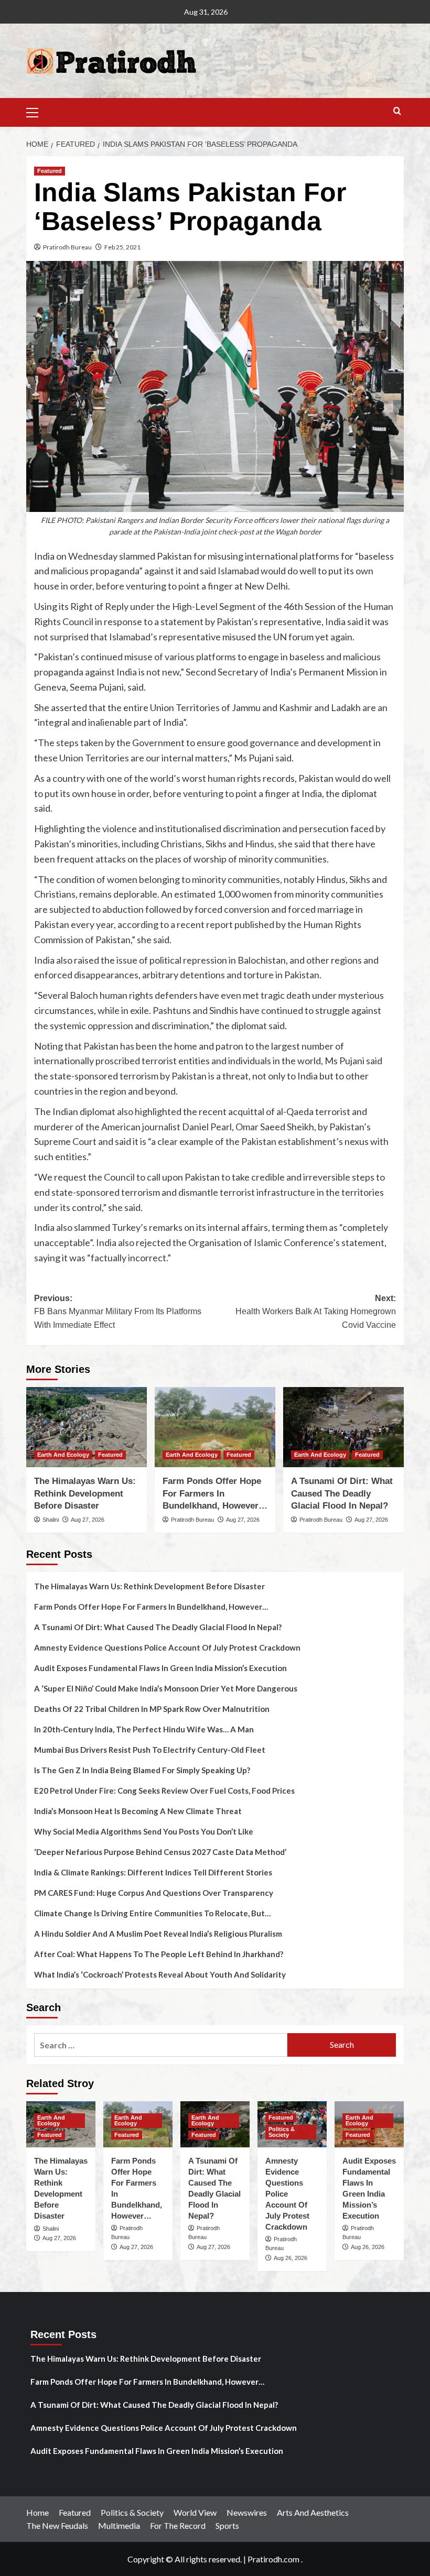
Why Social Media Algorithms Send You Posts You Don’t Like (144, 1831)
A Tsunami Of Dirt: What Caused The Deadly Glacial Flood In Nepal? (342, 1494)
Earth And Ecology (63, 1455)
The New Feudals (57, 2525)
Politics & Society (282, 2132)
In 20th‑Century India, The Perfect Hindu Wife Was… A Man (144, 1729)
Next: (316, 1312)
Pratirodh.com (273, 2559)
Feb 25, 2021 (122, 247)
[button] (37, 111)
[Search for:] (161, 2045)
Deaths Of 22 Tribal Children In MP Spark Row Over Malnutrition (152, 1709)
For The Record (178, 2525)
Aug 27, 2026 (88, 1520)
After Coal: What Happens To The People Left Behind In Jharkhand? (159, 1954)
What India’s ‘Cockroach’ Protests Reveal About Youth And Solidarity (160, 1974)
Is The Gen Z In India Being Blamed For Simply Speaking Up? (142, 1770)
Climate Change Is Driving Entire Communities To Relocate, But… (152, 1913)
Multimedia (119, 2525)
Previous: (118, 1312)
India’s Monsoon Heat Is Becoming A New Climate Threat (138, 1811)
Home (37, 2512)
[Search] (397, 111)
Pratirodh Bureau (67, 247)
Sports (227, 2525)
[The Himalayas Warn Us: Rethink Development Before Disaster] (87, 1427)
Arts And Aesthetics (313, 2512)
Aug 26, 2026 (291, 2258)
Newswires (247, 2512)
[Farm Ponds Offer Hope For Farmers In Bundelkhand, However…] (215, 1427)
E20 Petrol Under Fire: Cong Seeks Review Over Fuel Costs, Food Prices (164, 1791)
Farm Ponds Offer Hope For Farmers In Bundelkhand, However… (215, 1494)
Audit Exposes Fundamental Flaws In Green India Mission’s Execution (160, 1668)
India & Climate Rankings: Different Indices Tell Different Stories (153, 1872)
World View (195, 2512)
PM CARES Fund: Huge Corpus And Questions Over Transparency (154, 1893)
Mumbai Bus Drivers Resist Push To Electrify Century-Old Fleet (150, 1750)
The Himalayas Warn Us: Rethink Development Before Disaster (85, 1494)
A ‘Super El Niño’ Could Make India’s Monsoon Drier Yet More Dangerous (166, 1688)
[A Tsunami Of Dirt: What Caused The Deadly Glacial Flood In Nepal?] (343, 1427)
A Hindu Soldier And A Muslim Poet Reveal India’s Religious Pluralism (158, 1934)
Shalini (51, 1520)
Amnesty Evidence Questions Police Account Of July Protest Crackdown (167, 1647)
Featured (50, 171)
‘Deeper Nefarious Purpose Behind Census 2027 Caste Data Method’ (160, 1852)
